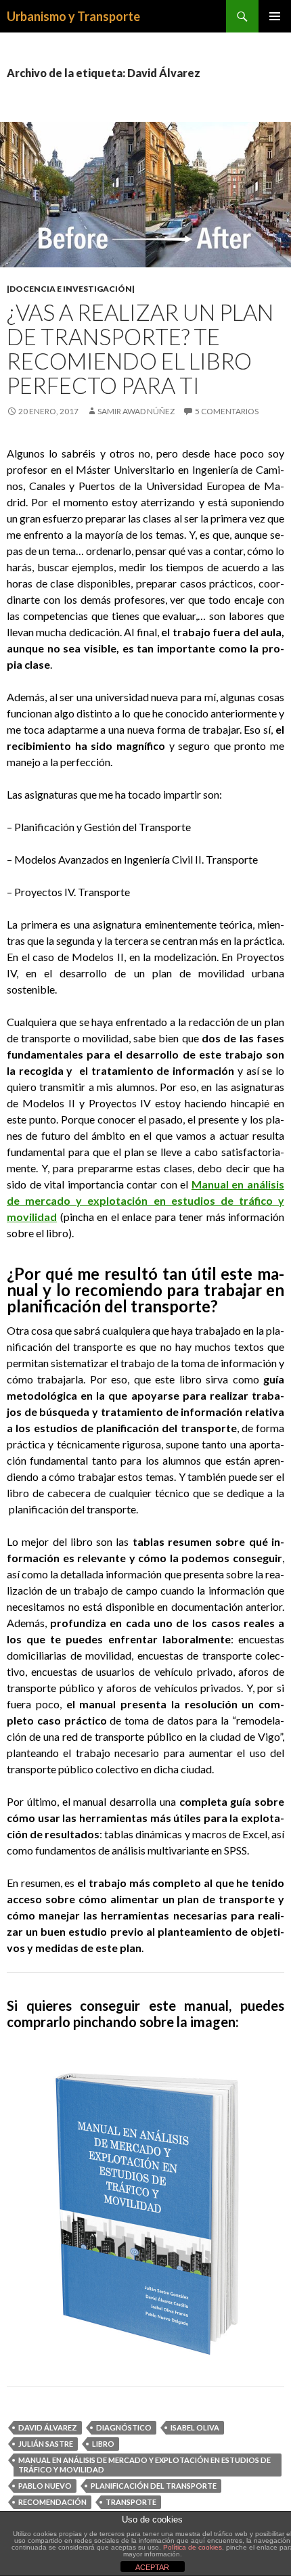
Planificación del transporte (154, 2486)
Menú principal (275, 16)
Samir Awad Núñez (136, 411)
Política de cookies (193, 2547)
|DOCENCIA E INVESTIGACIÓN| (71, 289)
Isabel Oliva (195, 2427)
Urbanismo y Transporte (73, 16)
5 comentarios (227, 411)
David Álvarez (48, 2427)
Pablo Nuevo (45, 2486)
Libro (103, 2444)
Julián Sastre (46, 2444)
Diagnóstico (124, 2427)
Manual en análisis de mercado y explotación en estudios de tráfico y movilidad (145, 1200)
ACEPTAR (152, 2567)
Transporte (131, 2502)
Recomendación (52, 2502)
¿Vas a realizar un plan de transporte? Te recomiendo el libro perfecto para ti (140, 349)
